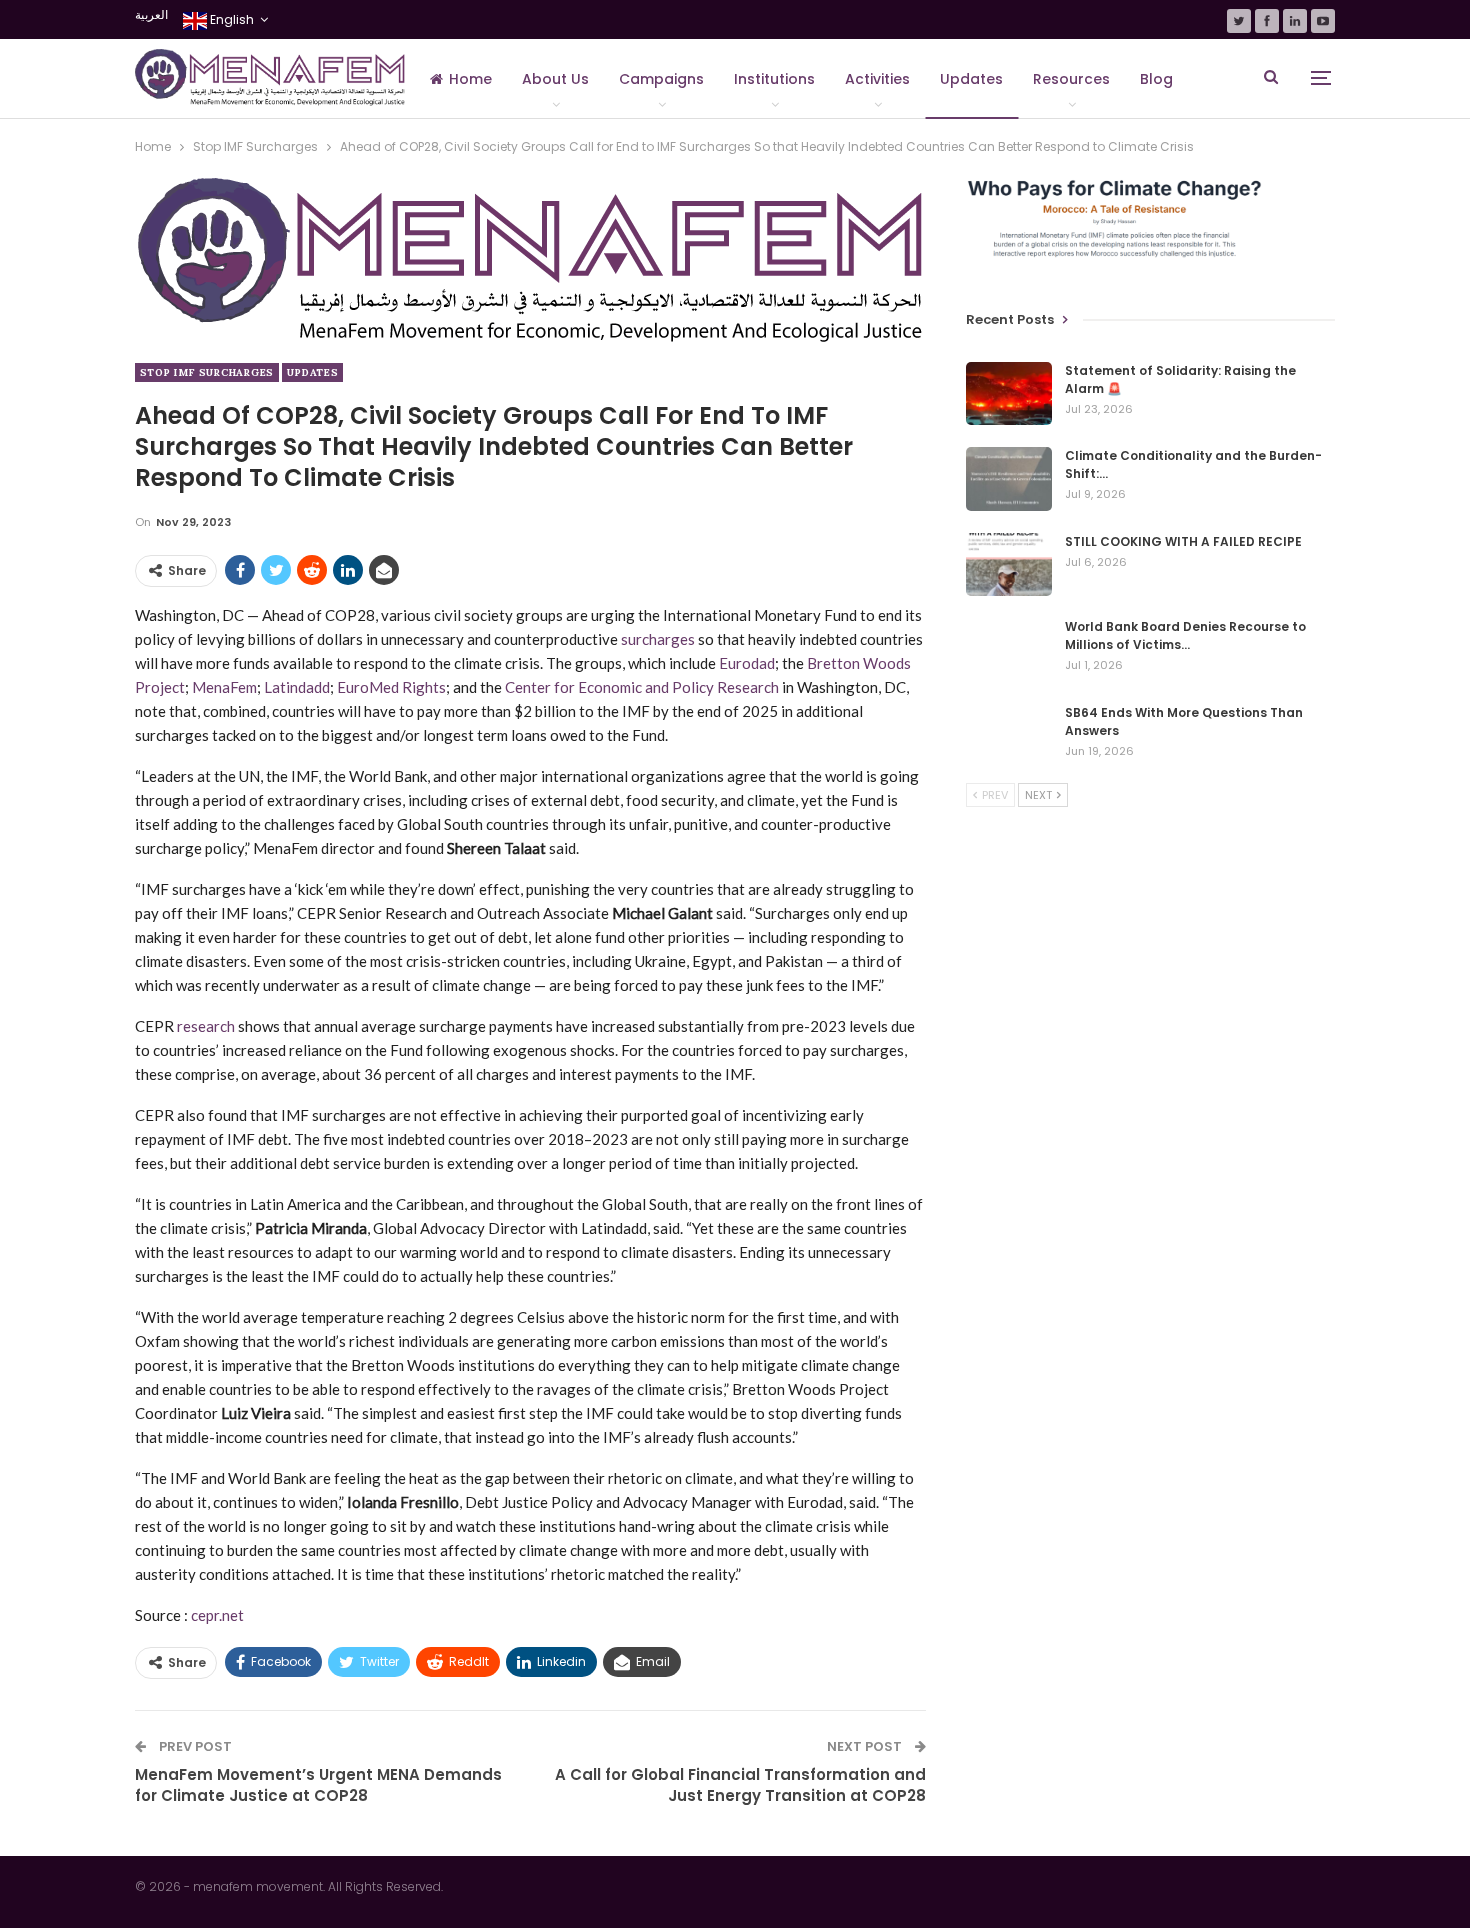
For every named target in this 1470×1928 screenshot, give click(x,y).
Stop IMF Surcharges (207, 372)
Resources (1071, 79)
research (206, 1026)
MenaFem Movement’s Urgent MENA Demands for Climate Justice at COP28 (318, 1785)
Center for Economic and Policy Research (642, 687)
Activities (877, 79)
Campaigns (661, 79)
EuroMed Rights (391, 687)
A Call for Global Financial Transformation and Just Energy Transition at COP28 (740, 1785)
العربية (151, 14)
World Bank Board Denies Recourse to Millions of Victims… (1185, 635)
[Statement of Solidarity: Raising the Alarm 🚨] (1009, 394)
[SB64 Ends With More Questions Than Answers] (1009, 736)
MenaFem (224, 687)
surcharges (658, 639)
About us (555, 79)
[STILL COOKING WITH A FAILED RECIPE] (1009, 565)
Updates (971, 79)
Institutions (774, 79)
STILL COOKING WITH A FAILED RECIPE (1183, 541)
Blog (1156, 79)
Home (470, 79)
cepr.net (217, 1615)
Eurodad (747, 663)
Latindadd (297, 687)
